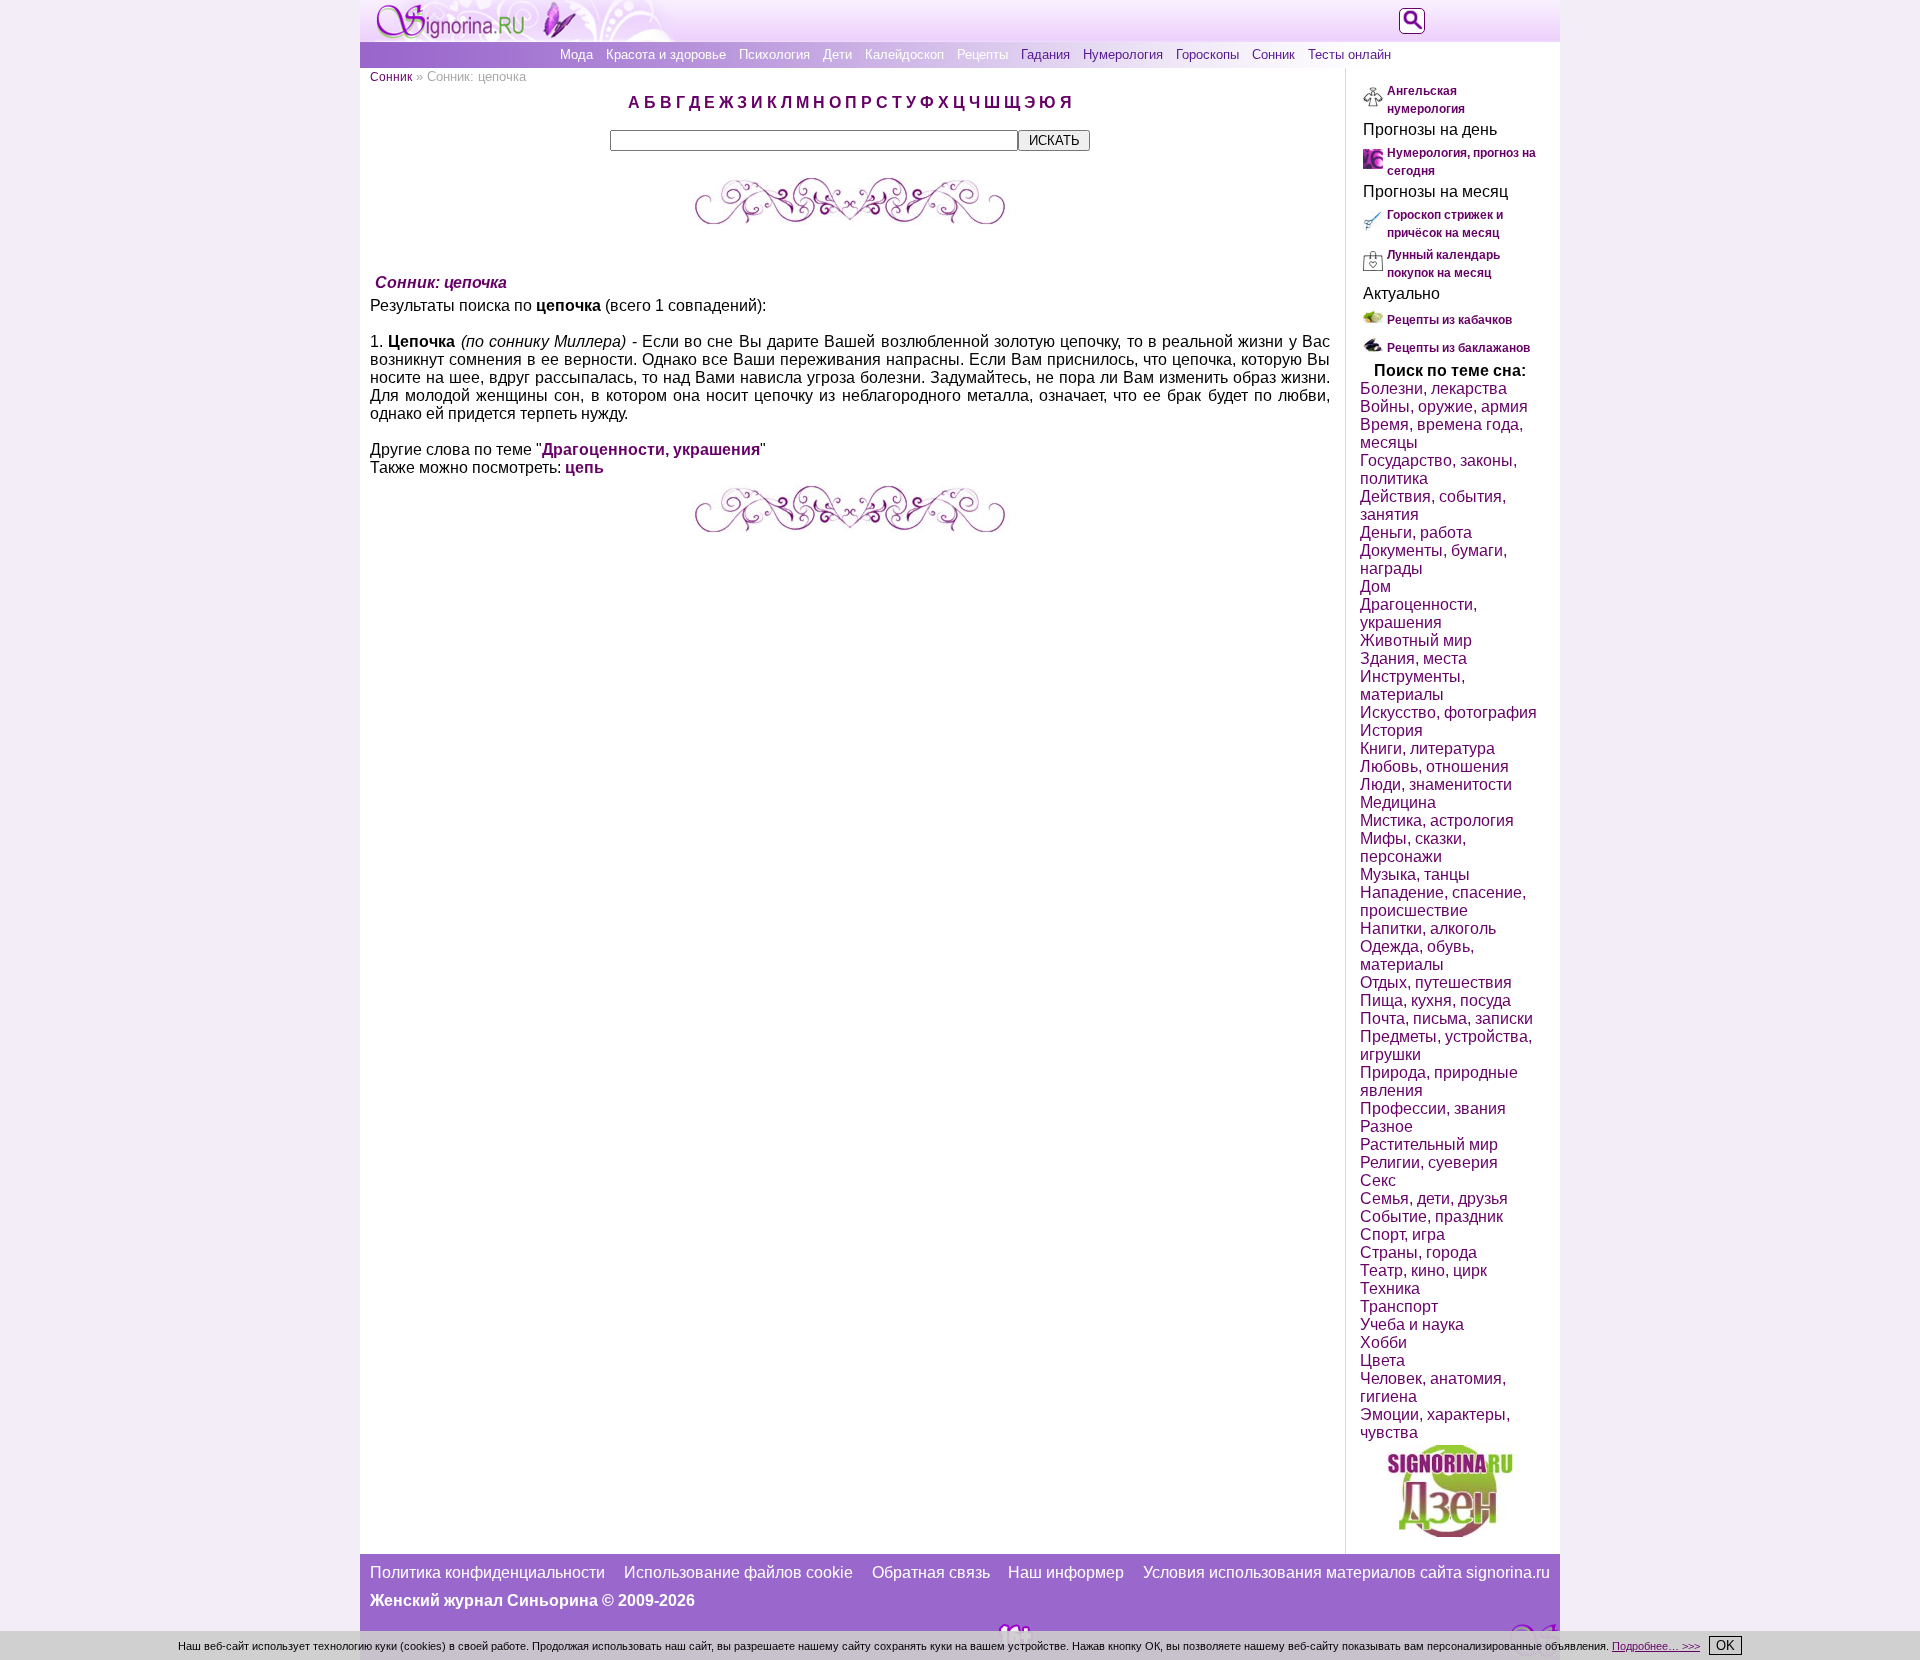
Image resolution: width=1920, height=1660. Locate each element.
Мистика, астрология (1437, 820)
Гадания (1045, 54)
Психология (774, 54)
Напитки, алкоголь (1428, 928)
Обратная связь (931, 1572)
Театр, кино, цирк (1423, 1270)
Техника (1390, 1288)
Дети (837, 54)
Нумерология (1123, 54)
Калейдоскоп (904, 54)
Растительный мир (1429, 1144)
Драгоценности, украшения (651, 449)
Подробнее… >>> (1656, 1646)
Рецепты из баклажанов (1458, 348)
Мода (576, 54)
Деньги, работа (1416, 532)
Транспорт (1399, 1306)
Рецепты (982, 54)
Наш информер (1066, 1572)
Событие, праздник (1431, 1216)
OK (1725, 1645)
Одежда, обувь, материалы (1417, 955)
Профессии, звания (1433, 1108)
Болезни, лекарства (1433, 388)
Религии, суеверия (1429, 1162)
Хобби (1383, 1342)
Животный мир (1416, 640)
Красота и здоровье (666, 54)
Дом (1375, 586)
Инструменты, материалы (1412, 685)
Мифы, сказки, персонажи (1413, 847)
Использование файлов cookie (738, 1572)
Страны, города (1418, 1252)
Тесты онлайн (1349, 54)
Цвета (1382, 1360)
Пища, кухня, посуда (1435, 1000)
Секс (1378, 1180)
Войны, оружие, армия (1444, 406)
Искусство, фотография (1448, 712)
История (1391, 730)
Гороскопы (1207, 54)
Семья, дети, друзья (1434, 1198)
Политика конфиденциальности (487, 1572)
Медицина (1398, 802)
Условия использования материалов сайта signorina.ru (1346, 1572)
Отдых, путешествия (1436, 982)
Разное (1386, 1126)
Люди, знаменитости (1436, 784)
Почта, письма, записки (1446, 1018)
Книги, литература (1427, 748)
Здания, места (1413, 658)
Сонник (1273, 54)
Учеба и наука (1412, 1324)
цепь (584, 467)
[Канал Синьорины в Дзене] (1450, 1531)
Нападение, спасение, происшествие (1443, 901)
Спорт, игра (1402, 1234)
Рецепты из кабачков (1449, 320)
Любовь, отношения (1434, 766)
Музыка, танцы (1415, 874)
